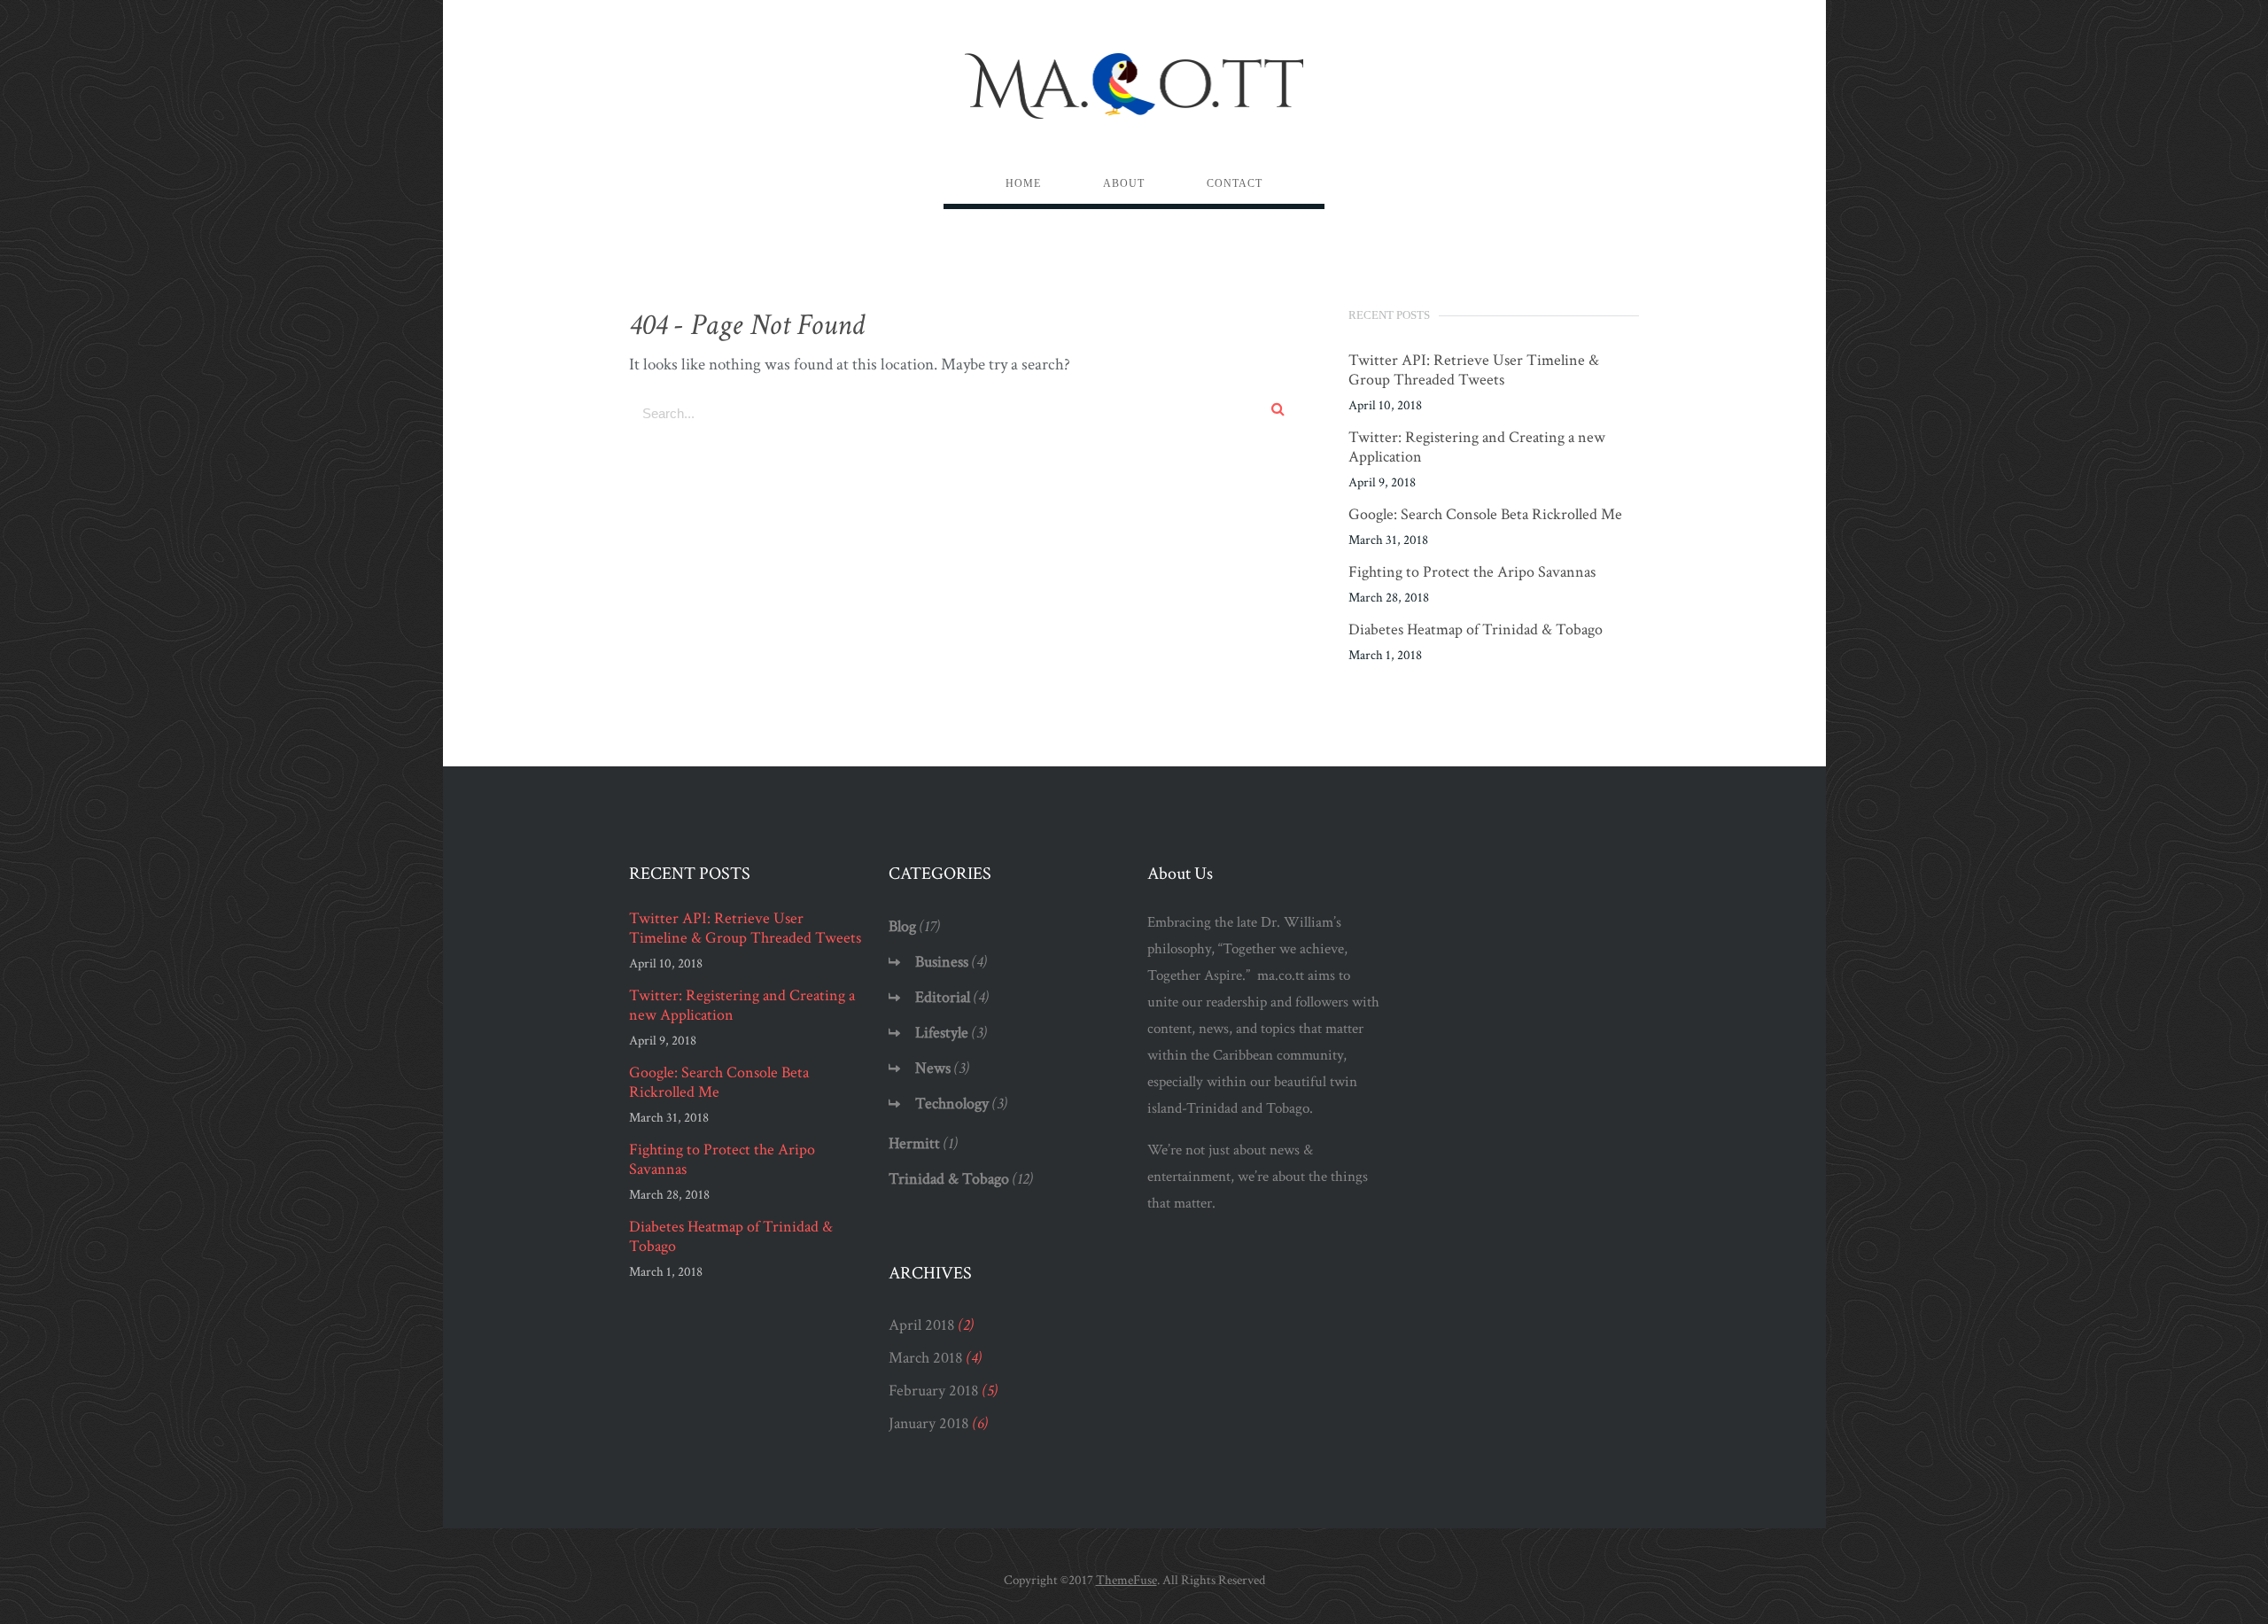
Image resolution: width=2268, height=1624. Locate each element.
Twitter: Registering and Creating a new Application (1477, 447)
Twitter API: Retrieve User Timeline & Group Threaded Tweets (1474, 370)
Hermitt (914, 1143)
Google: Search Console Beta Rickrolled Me (1485, 515)
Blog (902, 926)
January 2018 (929, 1423)
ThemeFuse (1126, 1580)
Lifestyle (942, 1033)
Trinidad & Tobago (949, 1179)
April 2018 (922, 1325)
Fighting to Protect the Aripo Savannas (1472, 572)
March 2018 (926, 1358)
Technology (952, 1103)
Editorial (943, 997)
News (933, 1068)
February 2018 (934, 1391)
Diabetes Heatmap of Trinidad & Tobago (1476, 630)
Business (942, 962)
